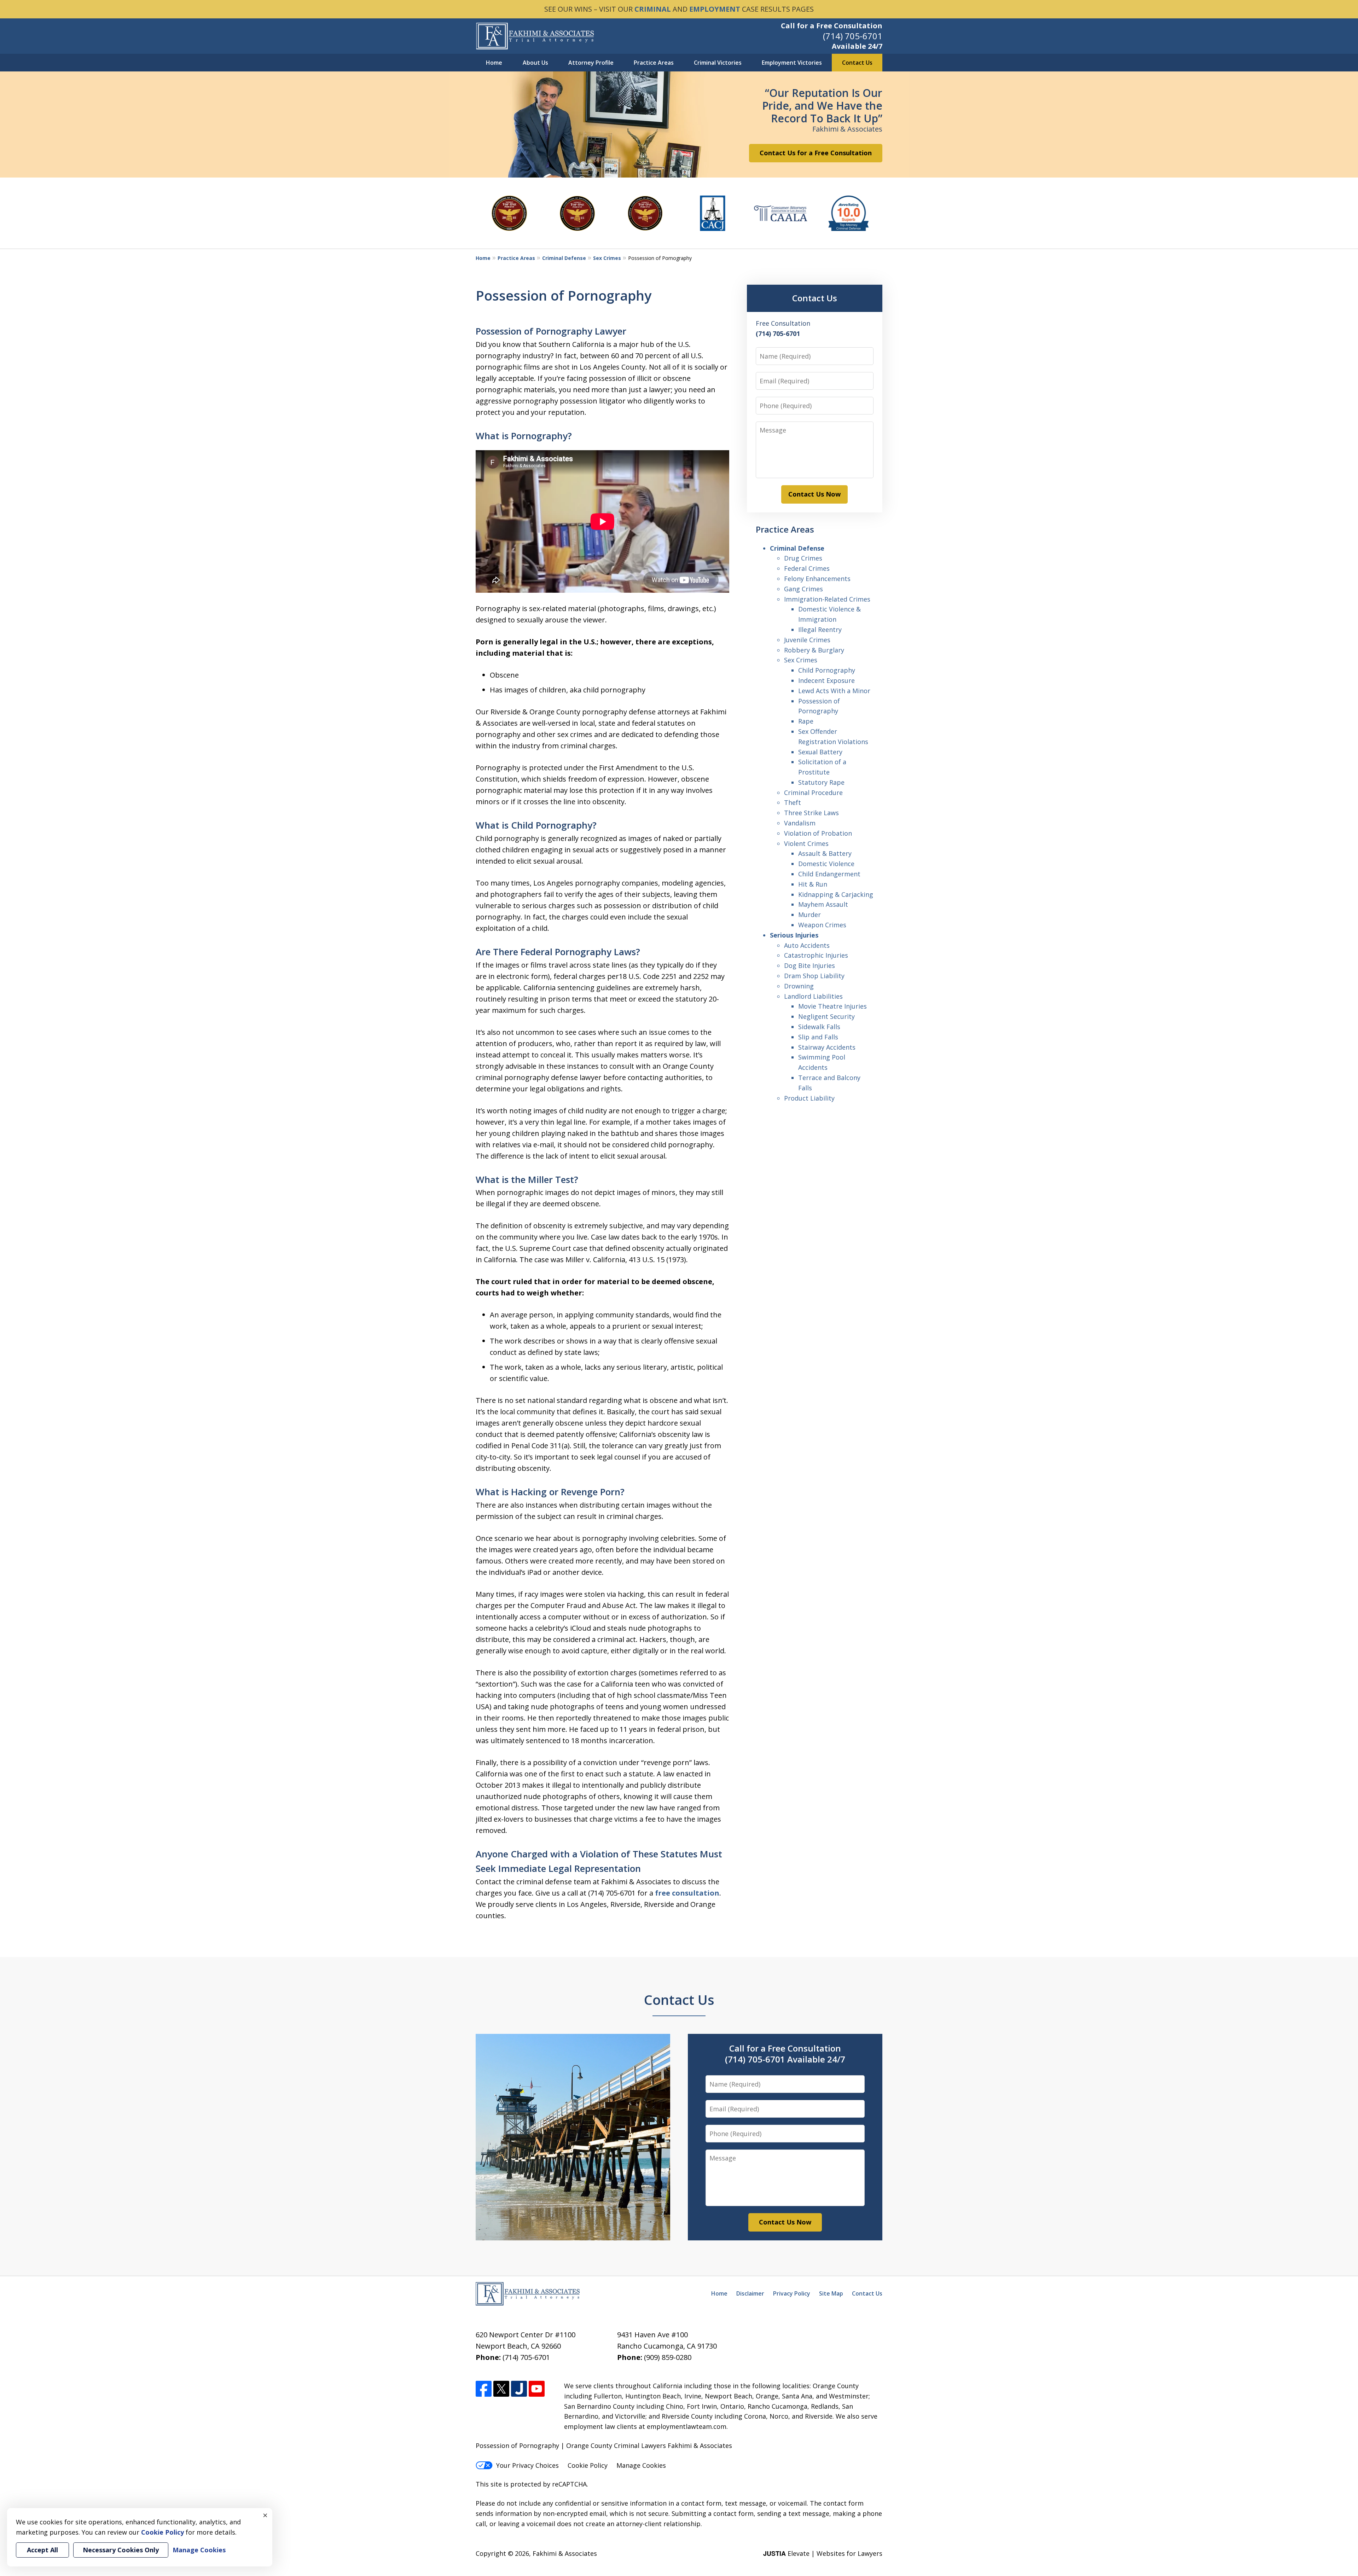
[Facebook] (484, 2389)
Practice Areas (654, 63)
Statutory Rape (821, 782)
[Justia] (519, 2389)
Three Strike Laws (811, 813)
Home (494, 63)
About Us (535, 63)
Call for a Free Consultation (832, 26)
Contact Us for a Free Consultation (816, 153)
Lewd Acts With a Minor (834, 691)
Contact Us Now (814, 494)
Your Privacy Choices (527, 2465)
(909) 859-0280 (668, 2357)
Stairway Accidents (827, 1047)
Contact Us (857, 63)
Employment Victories (792, 63)
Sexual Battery (820, 752)
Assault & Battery (825, 853)
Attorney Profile (591, 63)
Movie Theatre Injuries (832, 1006)
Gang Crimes (803, 589)
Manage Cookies (641, 2465)
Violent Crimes (806, 843)
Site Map (831, 2293)
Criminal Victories (718, 63)
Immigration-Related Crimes (827, 599)
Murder (809, 915)
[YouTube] (537, 2389)
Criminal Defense (564, 258)
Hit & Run (813, 884)
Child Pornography (827, 670)
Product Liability (809, 1098)
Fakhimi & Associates (565, 2553)
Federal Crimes (807, 568)
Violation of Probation (818, 833)
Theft (793, 802)
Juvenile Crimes (807, 640)
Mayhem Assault (823, 904)
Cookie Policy (588, 2465)
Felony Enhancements (817, 579)
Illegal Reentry (820, 630)
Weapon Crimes (822, 925)
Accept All (42, 2550)
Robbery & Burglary (814, 650)
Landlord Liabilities (813, 996)
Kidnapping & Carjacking (836, 894)
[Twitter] (501, 2389)
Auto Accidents (807, 945)
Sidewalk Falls (819, 1027)
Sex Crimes (607, 258)
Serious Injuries (794, 935)
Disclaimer (750, 2293)
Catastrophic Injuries (816, 955)
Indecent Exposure (826, 680)
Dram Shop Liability (814, 976)
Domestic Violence (826, 864)
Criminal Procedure (813, 793)
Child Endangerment (829, 874)
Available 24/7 (857, 46)
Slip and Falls (818, 1037)
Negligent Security (826, 1016)
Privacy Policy (792, 2293)
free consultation (687, 1893)
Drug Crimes (803, 558)
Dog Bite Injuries (809, 965)
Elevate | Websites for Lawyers (823, 2553)
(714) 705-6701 (853, 36)
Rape (806, 721)
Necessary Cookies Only (121, 2550)
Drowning (799, 986)
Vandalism (800, 823)
